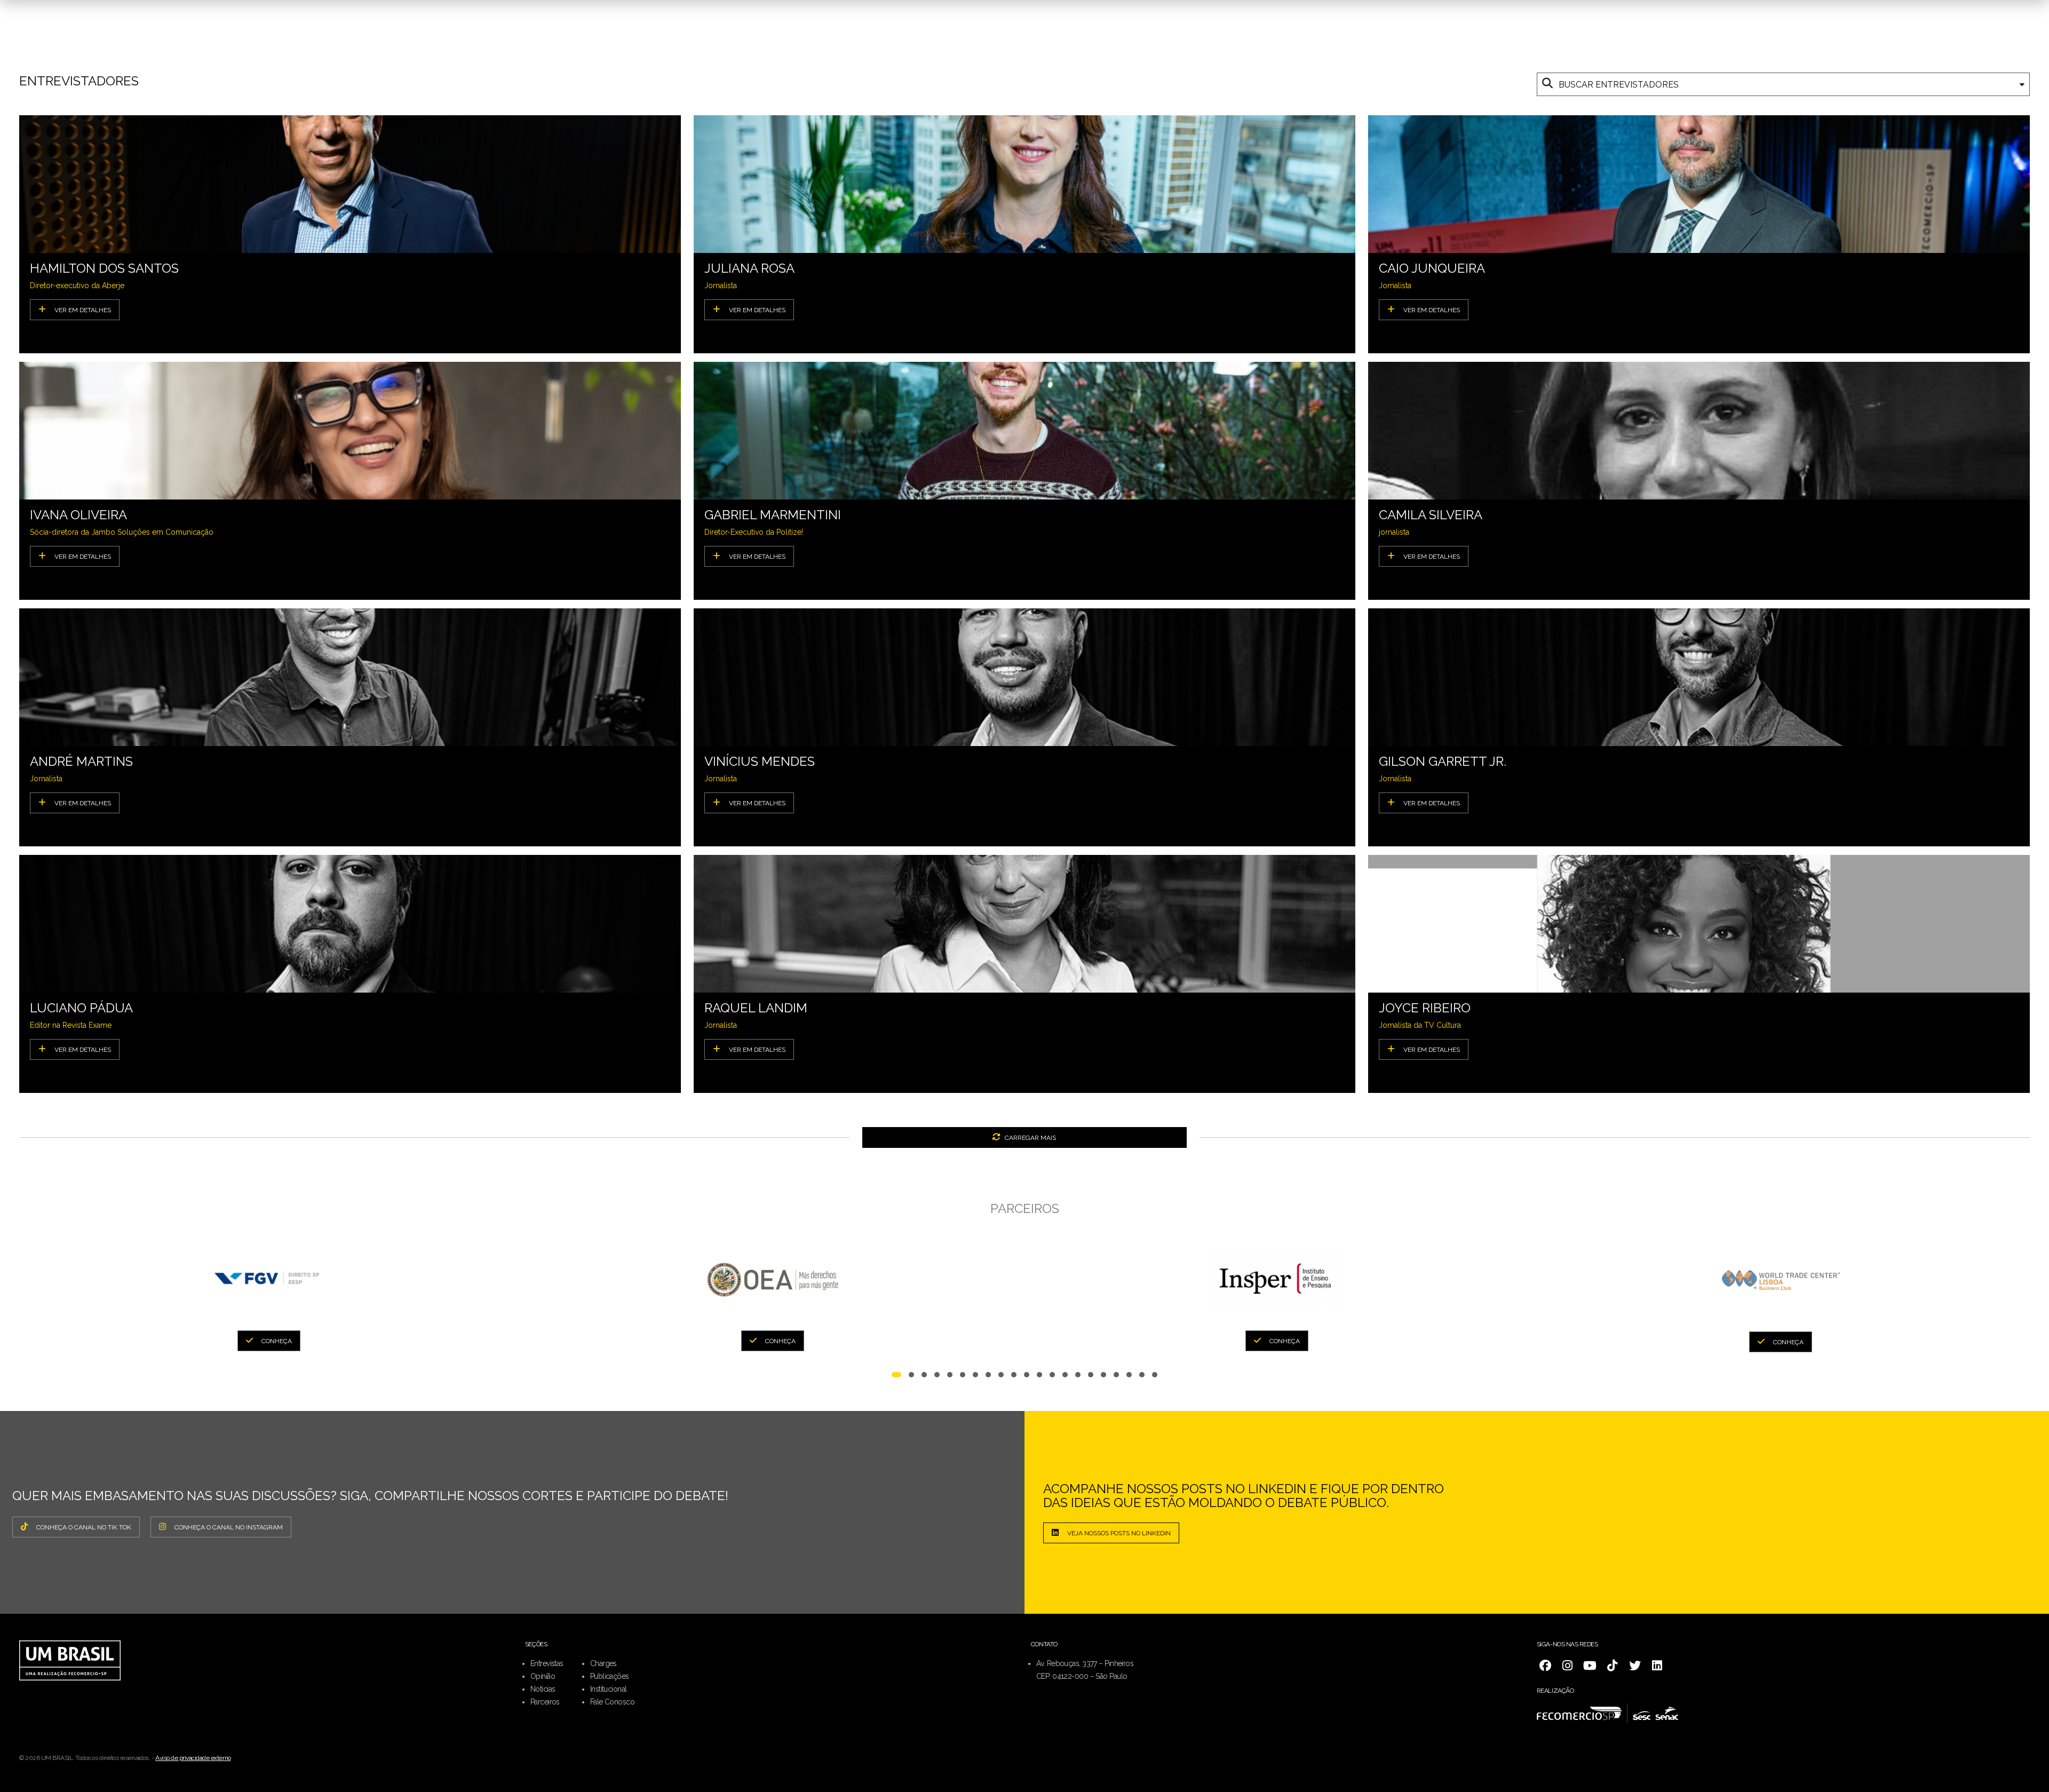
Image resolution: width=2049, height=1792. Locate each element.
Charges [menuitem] (603, 1663)
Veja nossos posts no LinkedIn (1119, 1533)
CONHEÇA (277, 1341)
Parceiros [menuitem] (545, 1702)
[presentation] (26, 1285)
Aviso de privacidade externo (193, 1758)
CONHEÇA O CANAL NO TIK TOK (84, 1527)
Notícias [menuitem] (543, 1689)
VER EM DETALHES (83, 310)
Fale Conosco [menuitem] (612, 1702)
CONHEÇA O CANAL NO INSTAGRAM (229, 1527)
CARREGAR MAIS (1030, 1138)
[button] (896, 1377)
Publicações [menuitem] (610, 1676)
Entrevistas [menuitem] (547, 1663)
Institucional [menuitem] (609, 1689)
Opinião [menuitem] (543, 1676)
